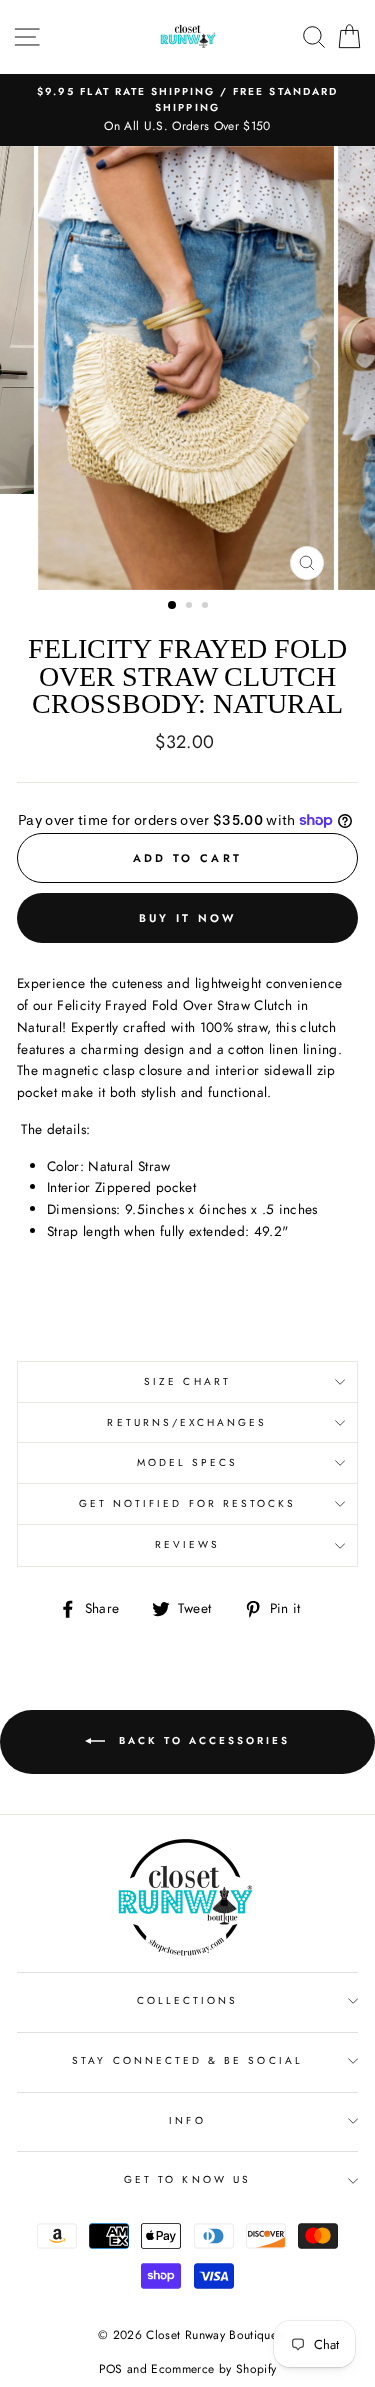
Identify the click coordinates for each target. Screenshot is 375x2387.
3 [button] (207, 607)
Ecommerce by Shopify (213, 2369)
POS (111, 2369)
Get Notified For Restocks (188, 1503)
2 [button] (191, 607)
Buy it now (188, 918)
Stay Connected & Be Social (187, 2060)
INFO (187, 2120)
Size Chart (187, 1381)
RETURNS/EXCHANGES (187, 1422)
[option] (187, 110)
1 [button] (173, 606)
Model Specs (188, 1462)
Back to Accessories (201, 1740)
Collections (188, 2000)
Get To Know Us (187, 2179)
